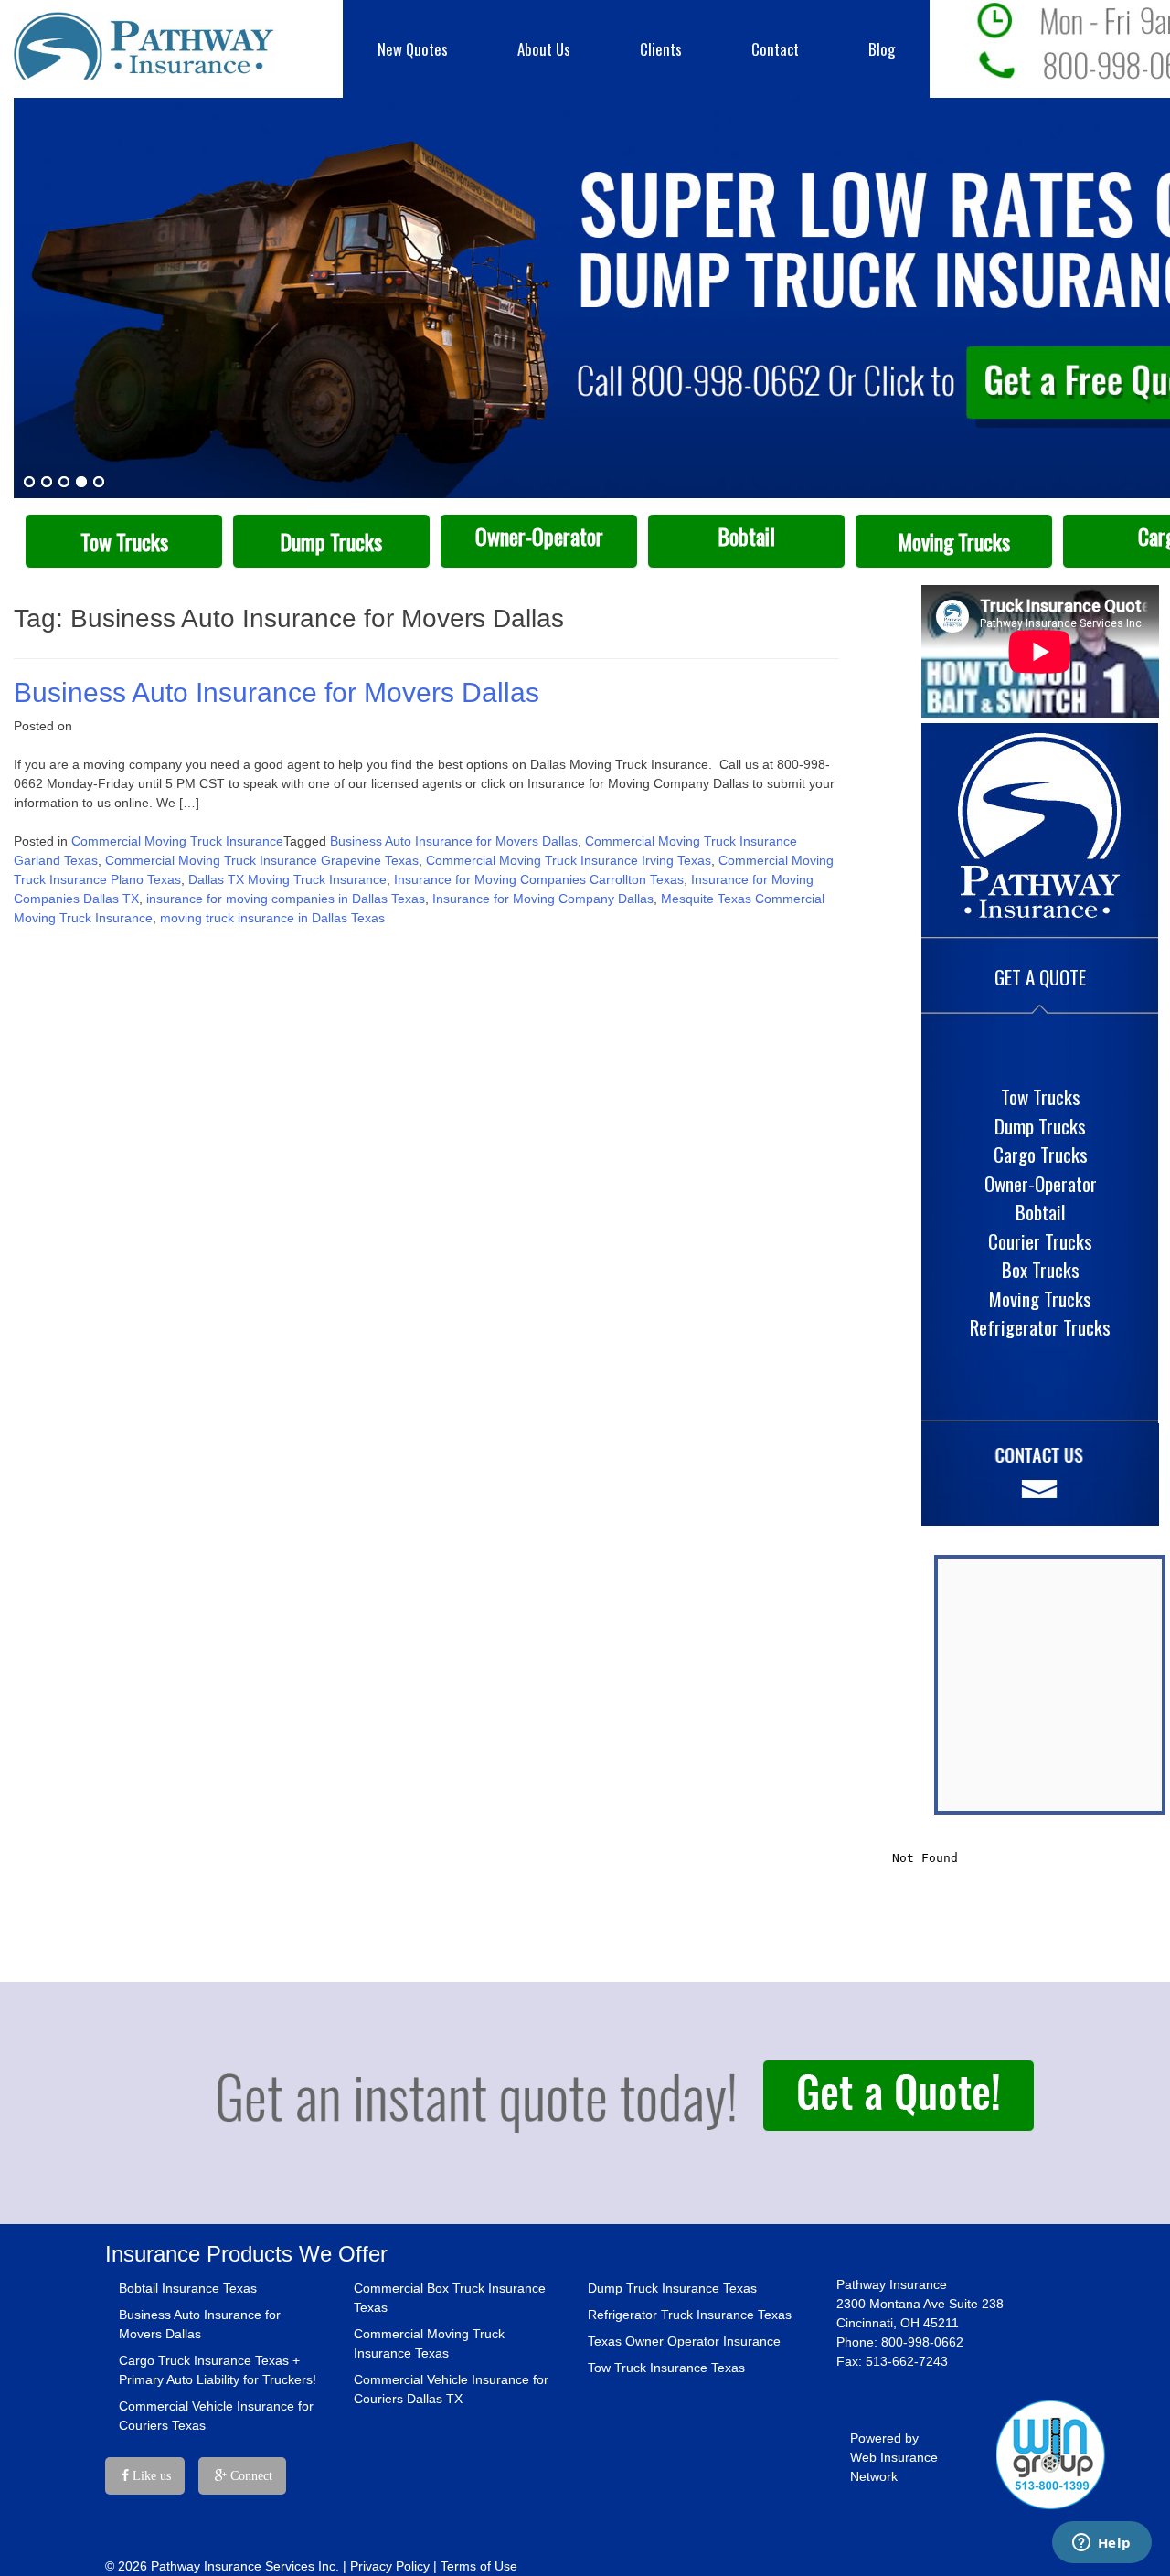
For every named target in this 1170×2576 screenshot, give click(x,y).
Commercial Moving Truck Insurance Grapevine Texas (262, 860)
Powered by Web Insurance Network (894, 2457)
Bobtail (747, 536)
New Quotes (413, 49)
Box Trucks (1041, 1269)
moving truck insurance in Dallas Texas (272, 918)
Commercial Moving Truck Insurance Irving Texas (569, 860)
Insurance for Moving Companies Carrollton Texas (539, 879)
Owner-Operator (539, 536)
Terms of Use (479, 2566)
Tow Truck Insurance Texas (666, 2368)
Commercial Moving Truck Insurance (177, 841)
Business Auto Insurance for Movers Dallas (277, 692)
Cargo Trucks (1041, 1154)
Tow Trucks (124, 542)
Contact (775, 49)
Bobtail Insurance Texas (188, 2288)
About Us (544, 49)
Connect (250, 2476)
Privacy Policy (390, 2566)
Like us (150, 2476)
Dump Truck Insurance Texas (672, 2288)
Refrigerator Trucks (1040, 1327)
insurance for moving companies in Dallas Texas (286, 899)
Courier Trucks (1040, 1241)
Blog (882, 49)
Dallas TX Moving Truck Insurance (287, 879)
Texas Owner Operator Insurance (684, 2341)
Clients (661, 49)
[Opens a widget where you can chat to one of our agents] (1101, 2544)
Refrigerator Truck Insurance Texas (690, 2315)
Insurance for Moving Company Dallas (543, 899)
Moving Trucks (954, 542)
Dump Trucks (331, 542)
